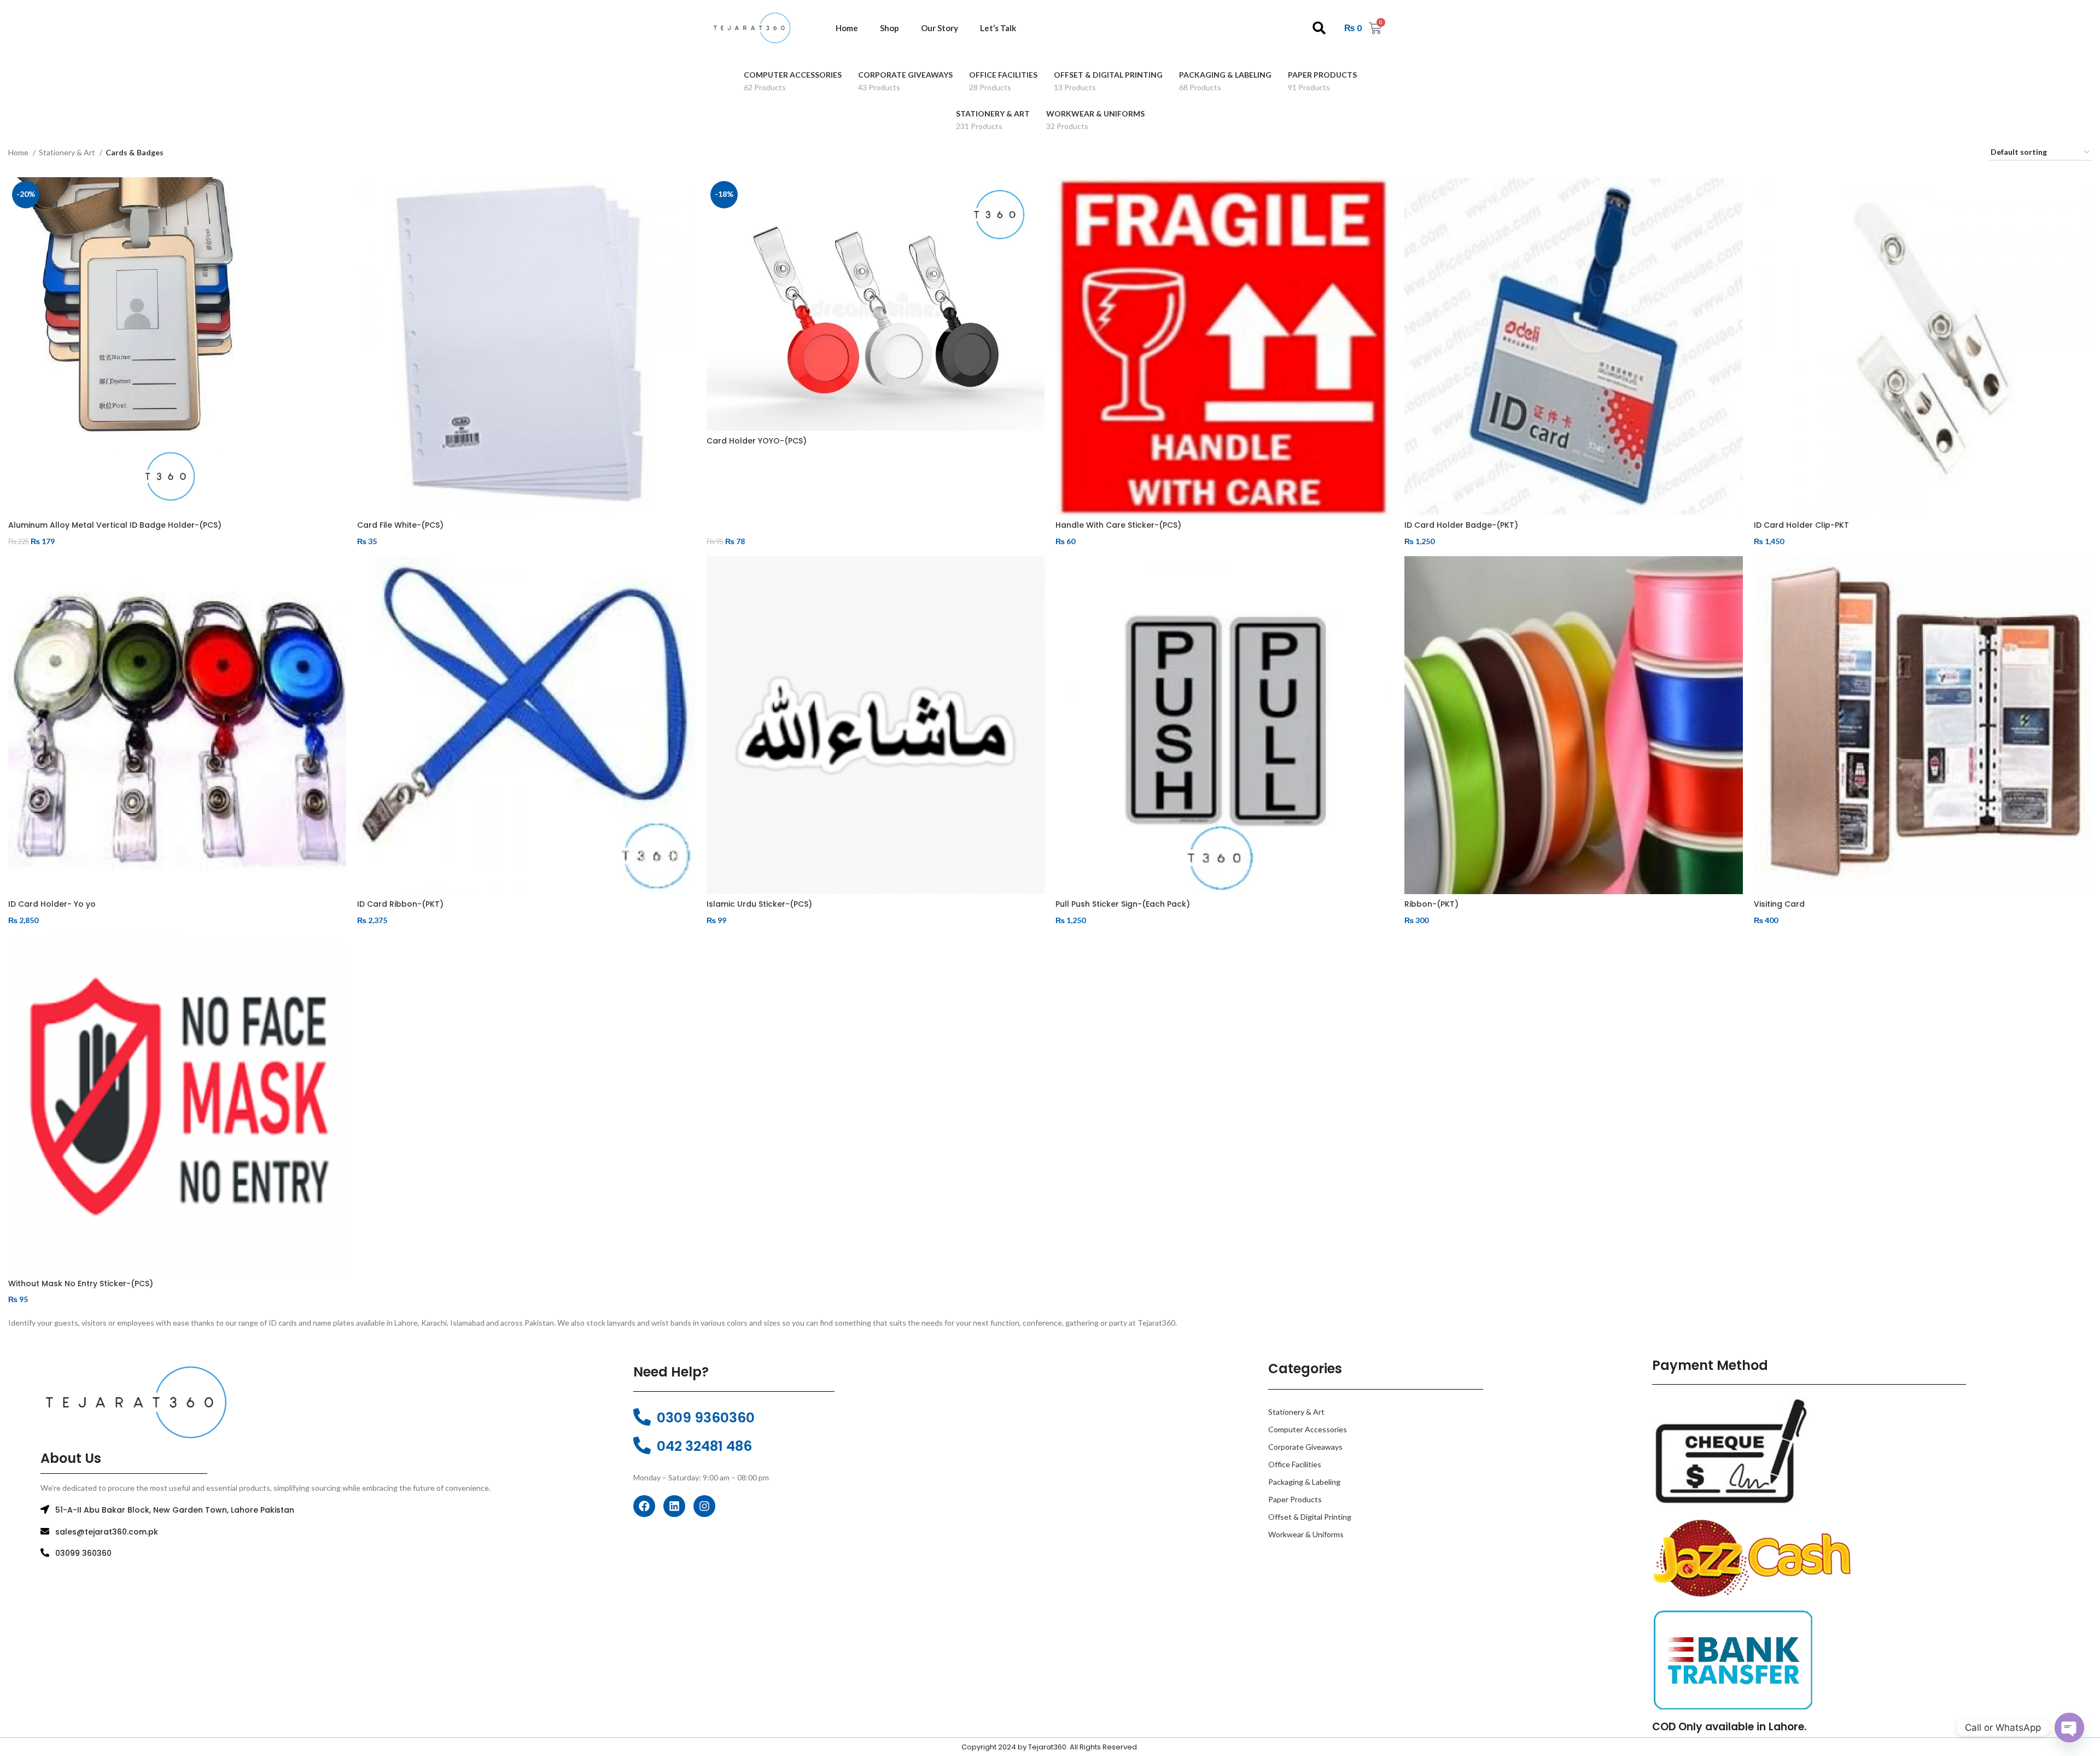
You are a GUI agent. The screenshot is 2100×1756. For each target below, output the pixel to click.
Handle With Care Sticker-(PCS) (1118, 525)
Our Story (940, 28)
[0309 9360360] (642, 1417)
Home (847, 28)
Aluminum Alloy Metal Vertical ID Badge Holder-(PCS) (115, 525)
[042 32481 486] (642, 1445)
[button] (1319, 28)
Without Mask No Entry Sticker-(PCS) (81, 1284)
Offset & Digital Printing (1310, 1517)
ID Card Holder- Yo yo (52, 904)
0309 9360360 (706, 1418)
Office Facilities (1295, 1464)
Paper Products (1295, 1499)
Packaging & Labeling (1304, 1482)
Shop (889, 28)
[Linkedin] (674, 1506)
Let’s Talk (998, 28)
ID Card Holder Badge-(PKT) (1461, 525)
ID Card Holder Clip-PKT (1801, 525)
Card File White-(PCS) (400, 525)
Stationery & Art (68, 152)
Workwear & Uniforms (1306, 1534)
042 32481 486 (704, 1446)
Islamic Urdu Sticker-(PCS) (759, 904)
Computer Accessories (1308, 1429)
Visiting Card (1779, 904)
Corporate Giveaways (1305, 1447)
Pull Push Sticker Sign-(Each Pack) (1123, 904)
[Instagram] (704, 1506)
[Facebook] (644, 1506)
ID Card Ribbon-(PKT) (400, 904)
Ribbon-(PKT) (1431, 904)
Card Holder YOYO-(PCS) (757, 441)
